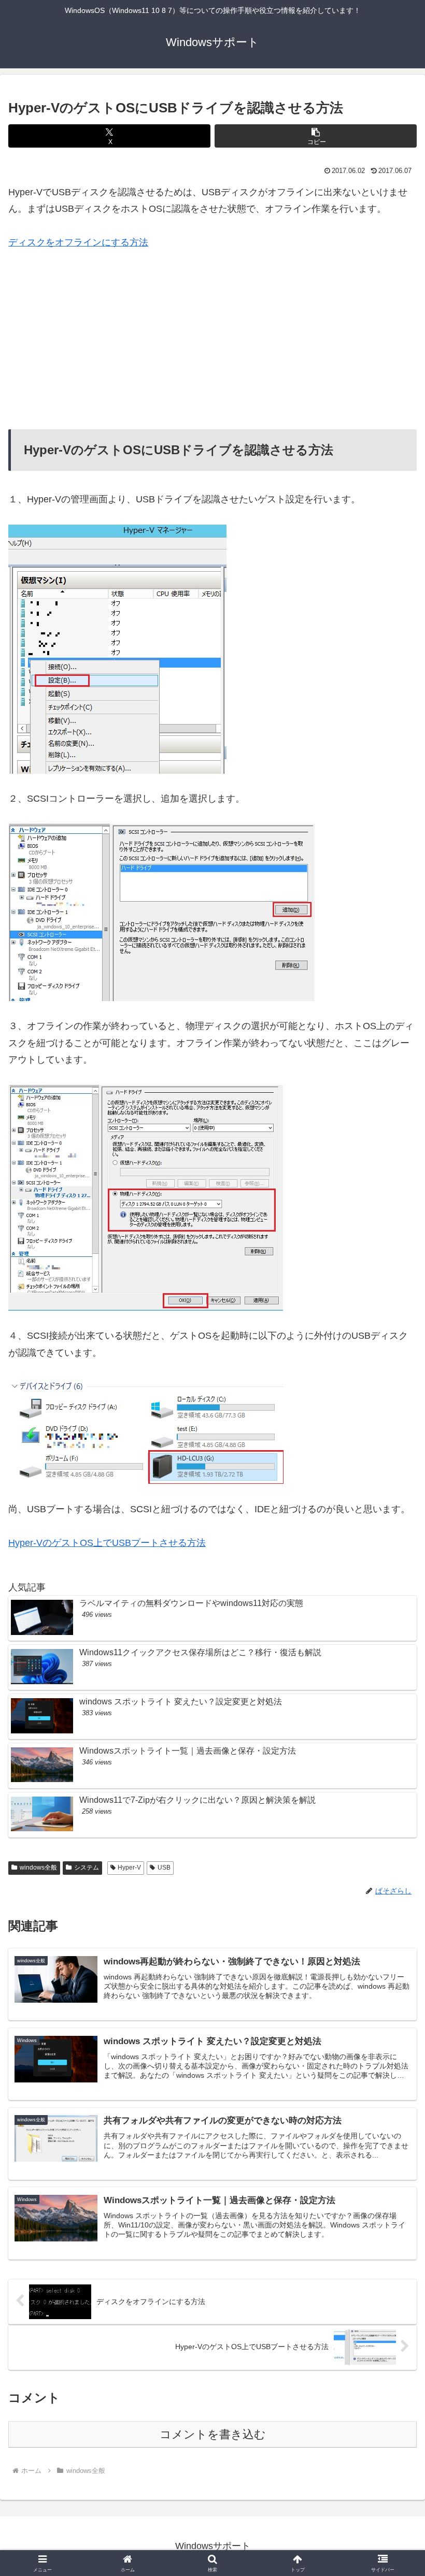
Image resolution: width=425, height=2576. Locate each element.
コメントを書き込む (213, 2434)
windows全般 (38, 1868)
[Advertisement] (212, 340)
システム (87, 1868)
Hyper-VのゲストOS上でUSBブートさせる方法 (107, 1543)
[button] (316, 136)
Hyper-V (129, 1868)
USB (164, 1868)
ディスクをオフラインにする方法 (78, 242)
